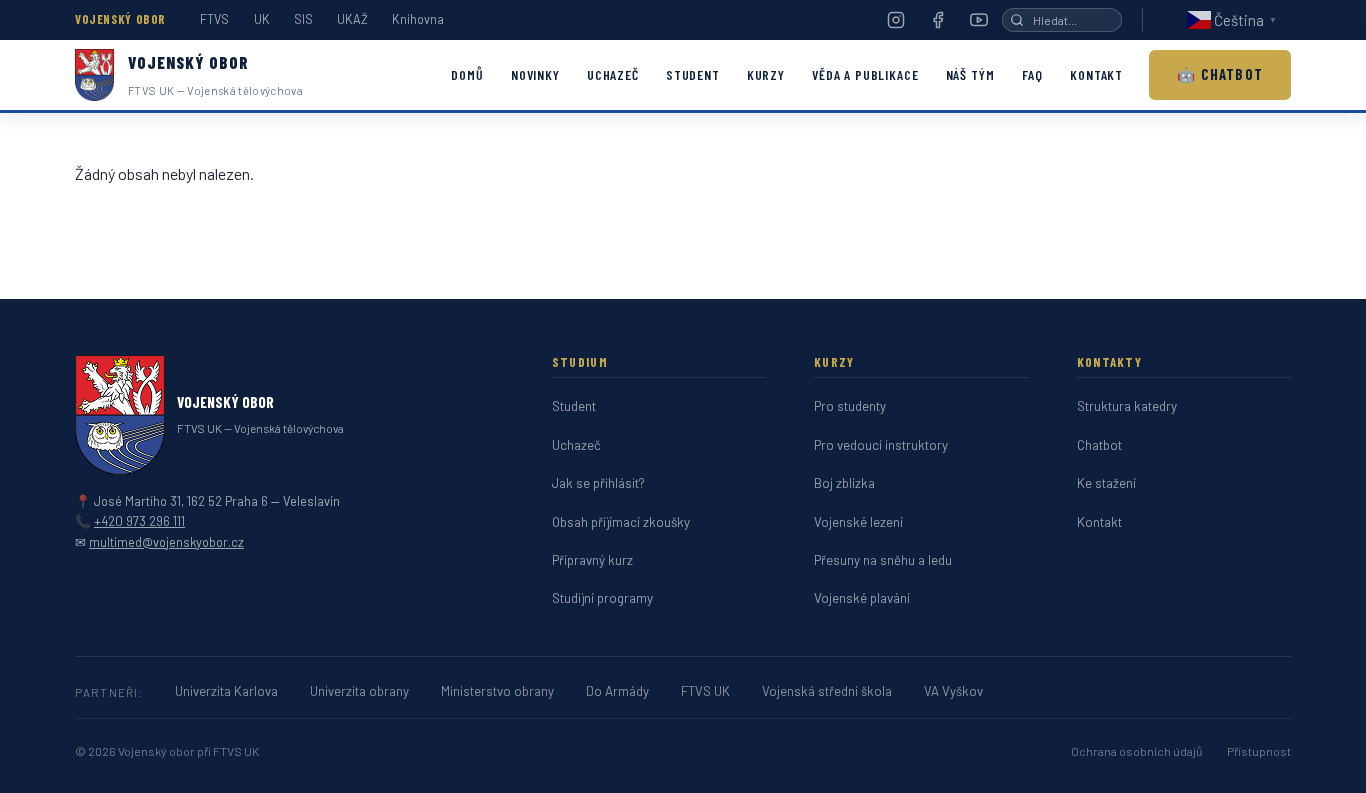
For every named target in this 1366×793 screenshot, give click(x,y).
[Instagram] (896, 20)
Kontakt (1096, 74)
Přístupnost (1259, 751)
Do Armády (617, 691)
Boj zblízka (844, 483)
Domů (467, 74)
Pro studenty (850, 406)
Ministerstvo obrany (497, 691)
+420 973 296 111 (139, 521)
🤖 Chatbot (1220, 74)
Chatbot (1099, 445)
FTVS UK (705, 691)
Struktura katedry (1127, 406)
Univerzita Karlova (226, 691)
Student (693, 74)
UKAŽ (352, 19)
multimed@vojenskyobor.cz (166, 542)
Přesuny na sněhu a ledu (883, 560)
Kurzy (766, 74)
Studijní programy (602, 598)
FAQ (1032, 74)
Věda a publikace (865, 74)
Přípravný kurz (592, 560)
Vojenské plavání (862, 598)
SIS (303, 19)
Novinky (535, 74)
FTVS (214, 19)
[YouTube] (979, 20)
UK (262, 19)
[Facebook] (938, 20)
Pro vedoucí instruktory (881, 445)
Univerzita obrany (359, 691)
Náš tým (970, 74)
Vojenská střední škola (827, 691)
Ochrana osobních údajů (1137, 751)
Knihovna (418, 19)
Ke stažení (1106, 483)
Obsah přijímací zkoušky (621, 522)
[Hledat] (1017, 20)
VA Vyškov (953, 691)
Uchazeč (613, 74)
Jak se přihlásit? (598, 483)
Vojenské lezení (858, 522)
